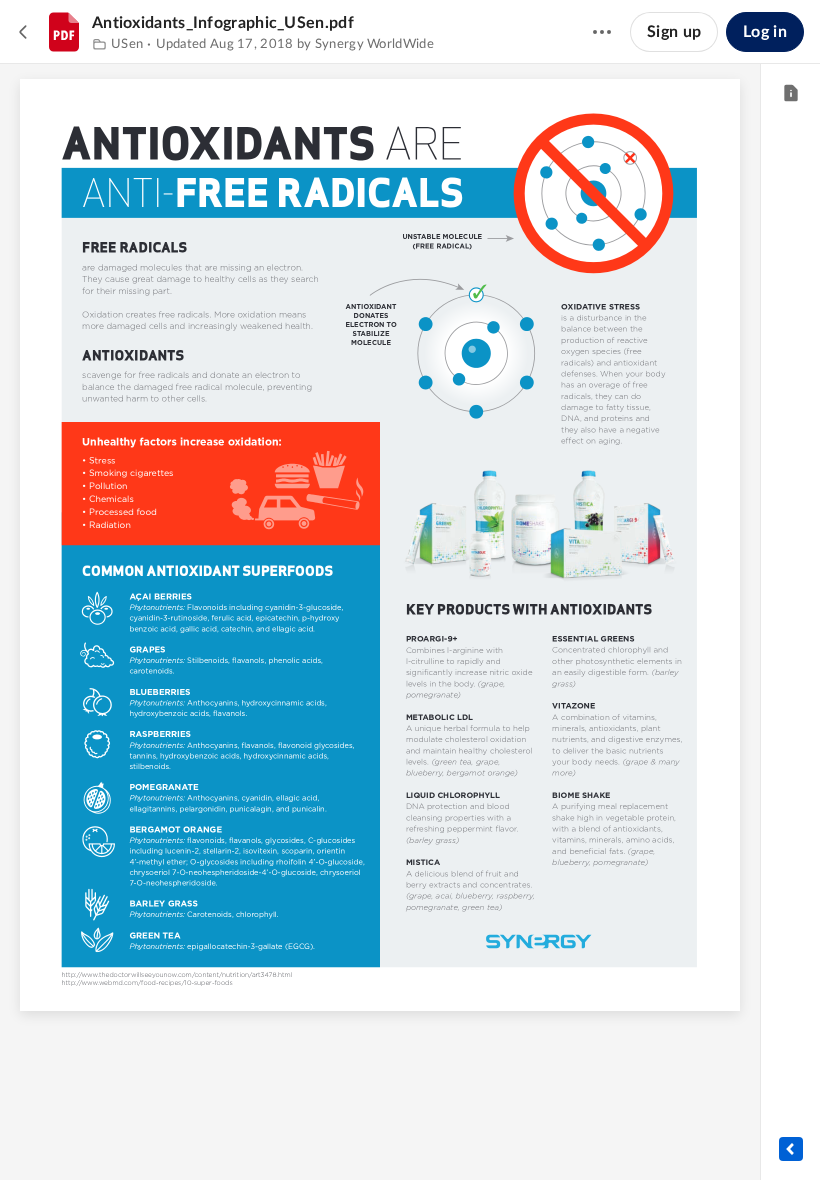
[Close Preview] (24, 32)
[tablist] (790, 94)
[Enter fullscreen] (491, 1131)
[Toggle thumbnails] (269, 1131)
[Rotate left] (453, 1131)
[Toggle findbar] (305, 1131)
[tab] (790, 94)
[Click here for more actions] (602, 32)
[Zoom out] (345, 1131)
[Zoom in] (413, 1131)
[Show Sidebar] (791, 1149)
